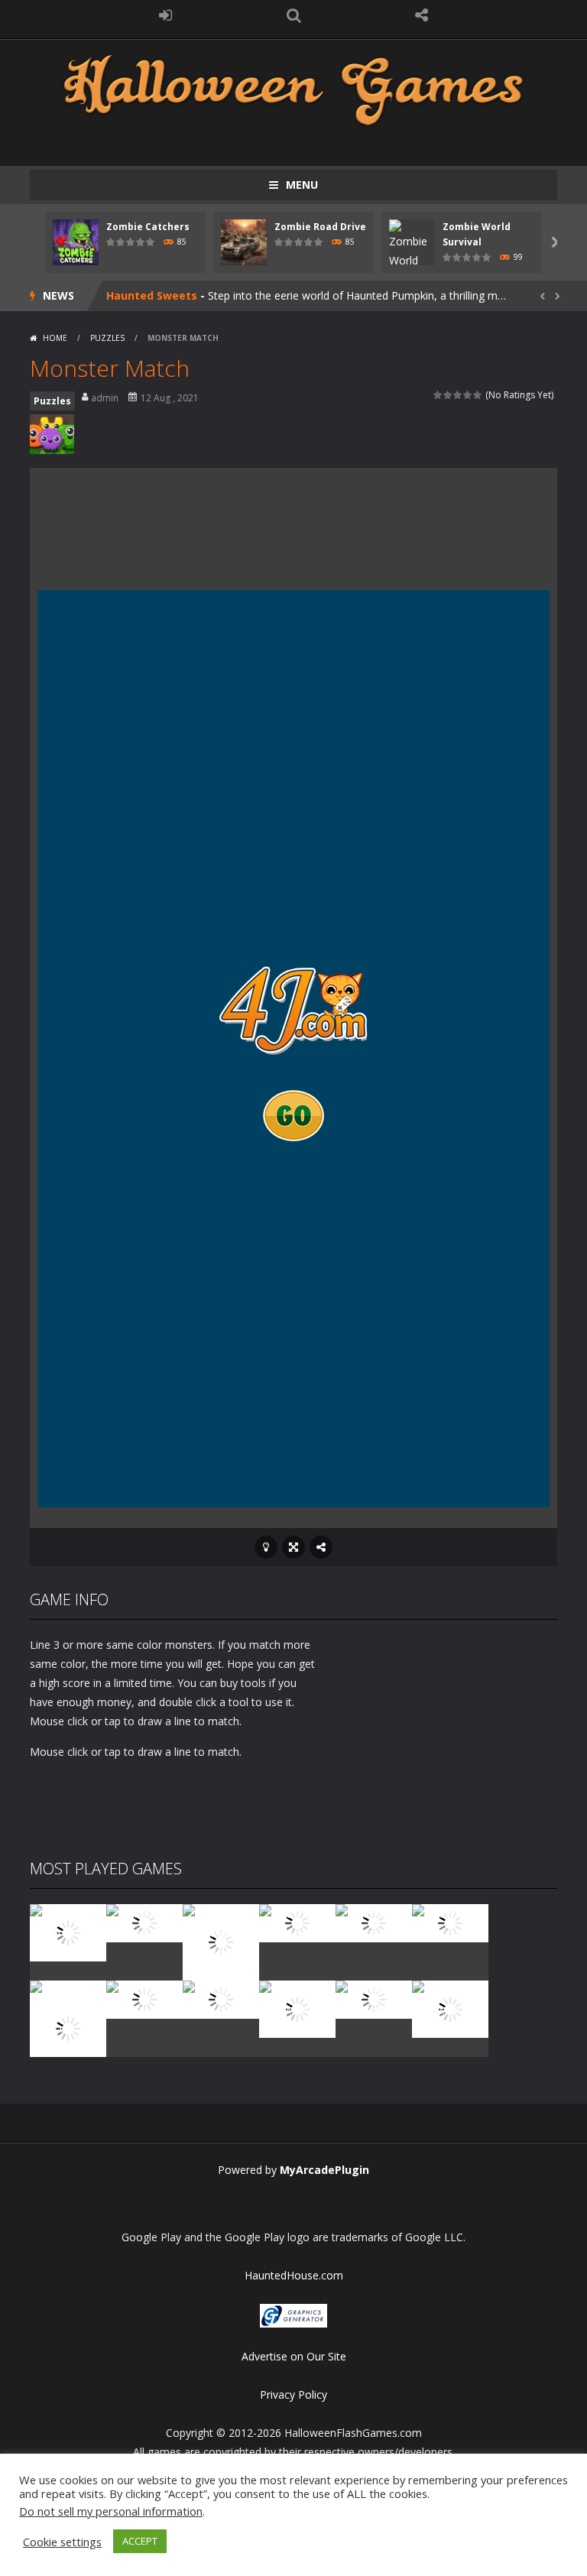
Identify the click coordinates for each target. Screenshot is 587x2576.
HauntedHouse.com (294, 2275)
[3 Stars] (458, 395)
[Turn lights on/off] (266, 1547)
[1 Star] (438, 395)
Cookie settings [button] (62, 2542)
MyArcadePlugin (324, 2170)
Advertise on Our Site (294, 2356)
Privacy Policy (293, 2394)
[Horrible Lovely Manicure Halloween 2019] (68, 2027)
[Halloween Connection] (144, 1922)
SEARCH (293, 15)
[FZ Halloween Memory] (450, 2008)
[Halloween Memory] (144, 1999)
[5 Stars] (478, 395)
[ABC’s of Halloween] (297, 1922)
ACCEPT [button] (140, 2541)
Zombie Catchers (148, 227)
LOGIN (166, 15)
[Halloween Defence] (374, 1922)
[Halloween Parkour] (450, 1922)
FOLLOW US (422, 15)
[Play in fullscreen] (293, 1547)
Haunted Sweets (152, 295)
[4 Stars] (468, 395)
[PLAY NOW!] (76, 241)
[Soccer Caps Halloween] (374, 1999)
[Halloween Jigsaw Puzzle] (221, 1999)
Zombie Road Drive (320, 227)
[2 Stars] (448, 395)
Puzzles (107, 338)
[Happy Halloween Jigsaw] (297, 2008)
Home (55, 338)
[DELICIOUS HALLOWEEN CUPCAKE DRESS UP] (221, 1941)
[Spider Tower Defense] (68, 1931)
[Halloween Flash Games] (293, 88)
